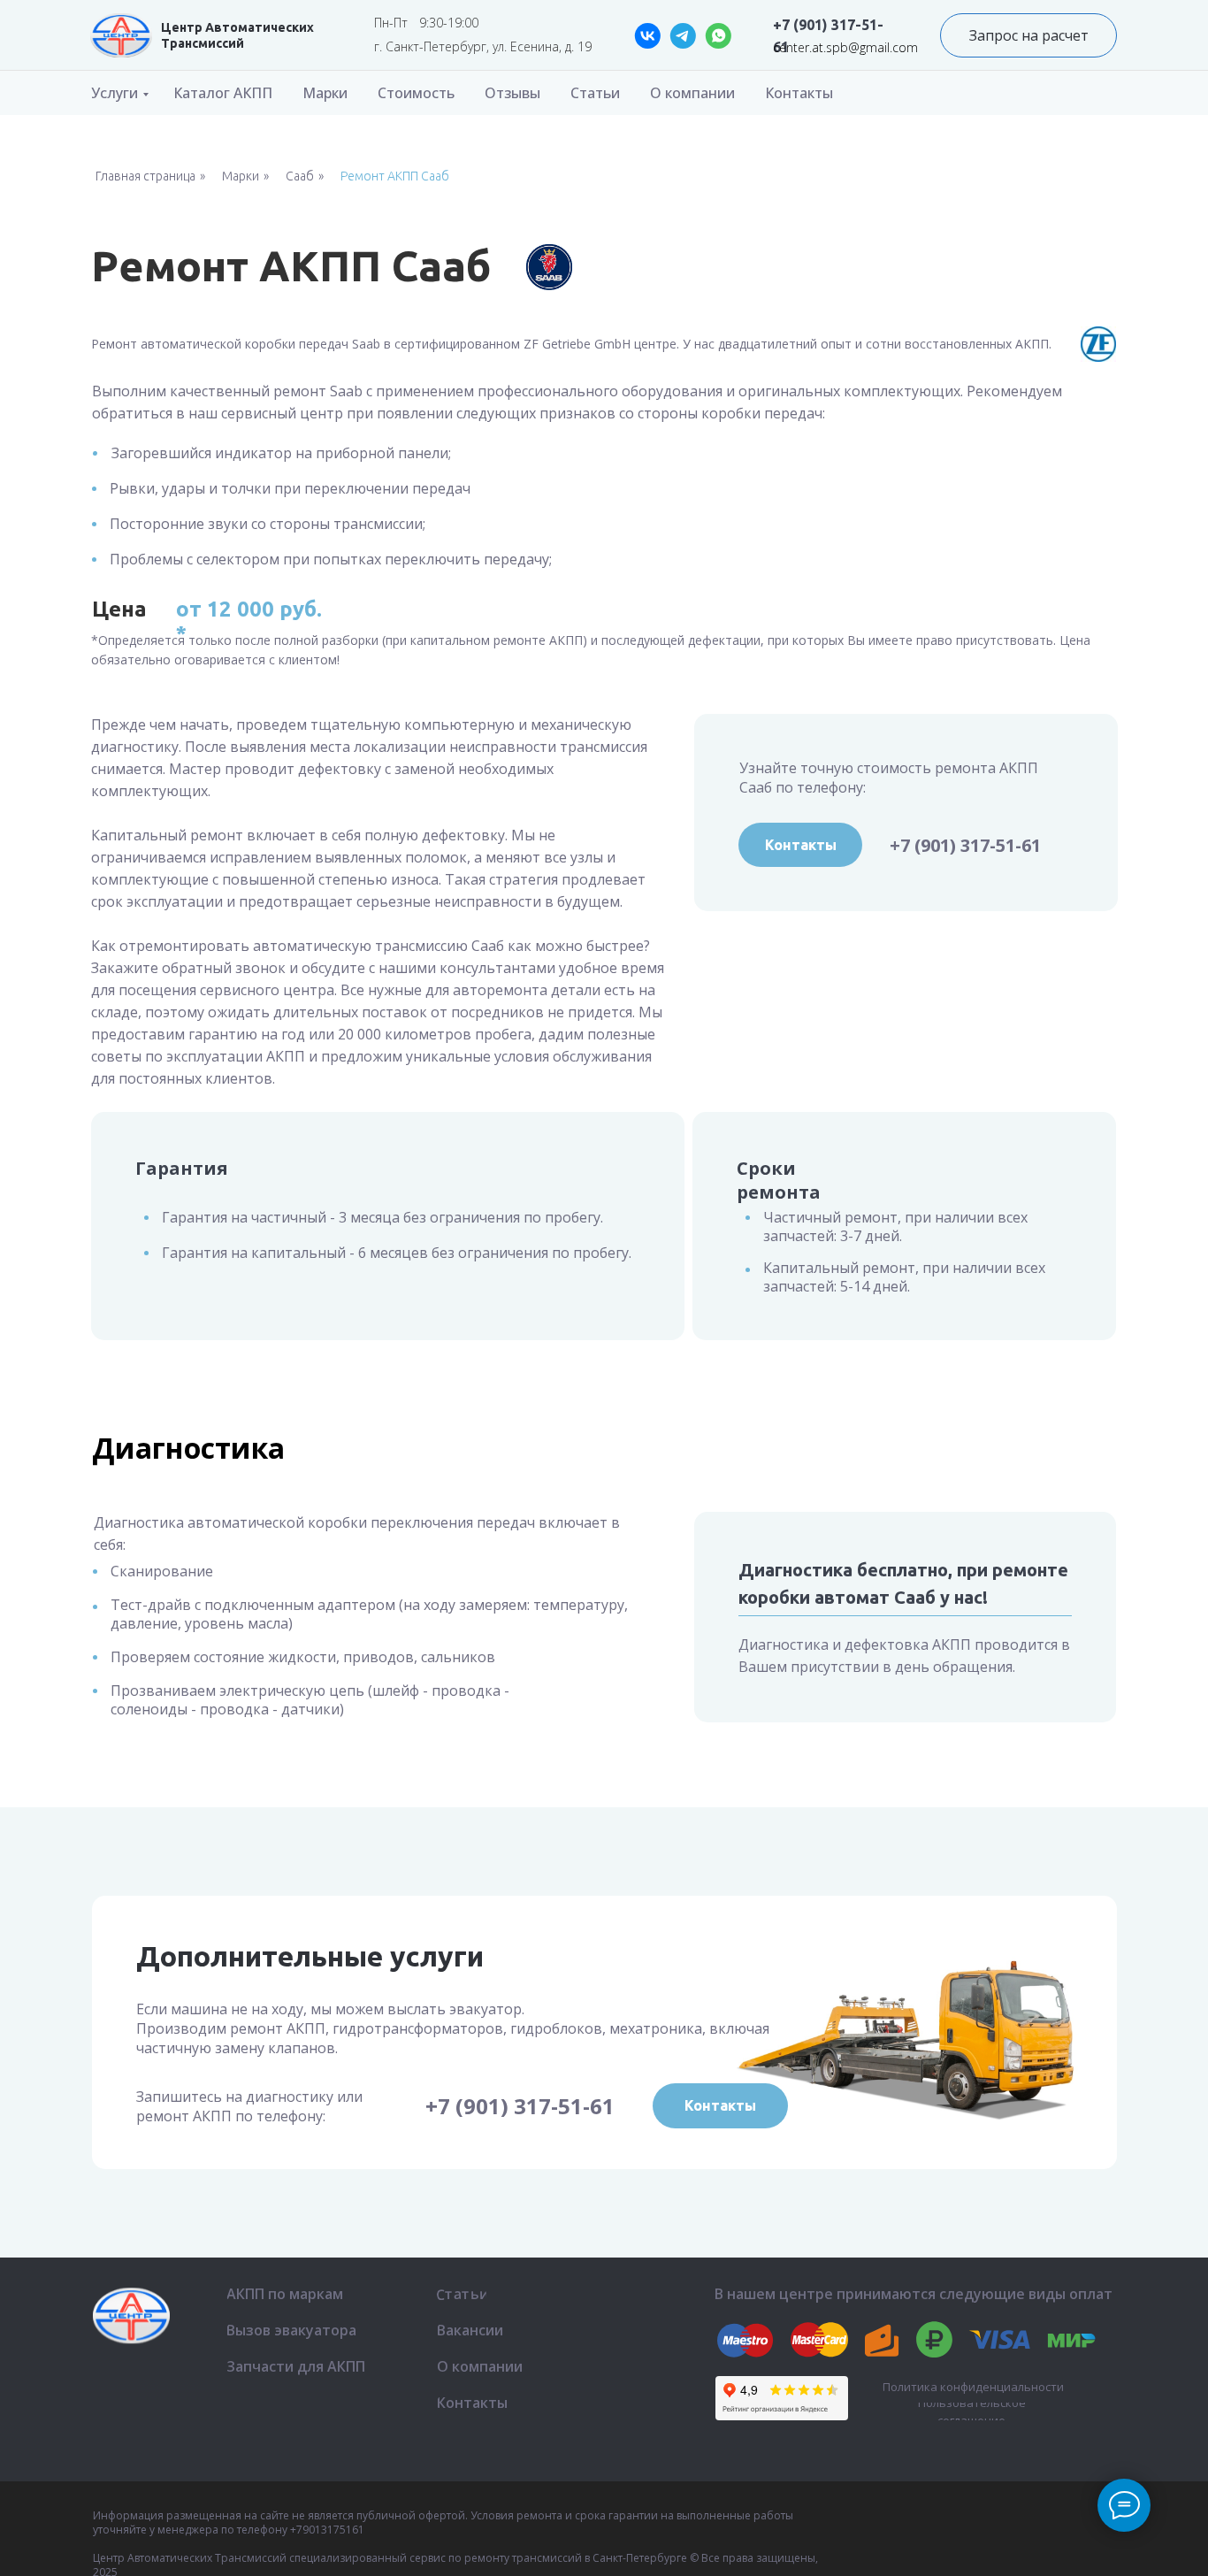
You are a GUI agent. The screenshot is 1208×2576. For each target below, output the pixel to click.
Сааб (300, 176)
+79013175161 (327, 2530)
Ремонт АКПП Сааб (395, 176)
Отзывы (512, 93)
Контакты (799, 93)
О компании (692, 93)
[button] (1028, 35)
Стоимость (416, 93)
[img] (121, 35)
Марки (325, 93)
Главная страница (145, 176)
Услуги (115, 93)
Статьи (595, 93)
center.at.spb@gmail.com (845, 47)
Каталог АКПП (223, 93)
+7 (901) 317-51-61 (965, 845)
